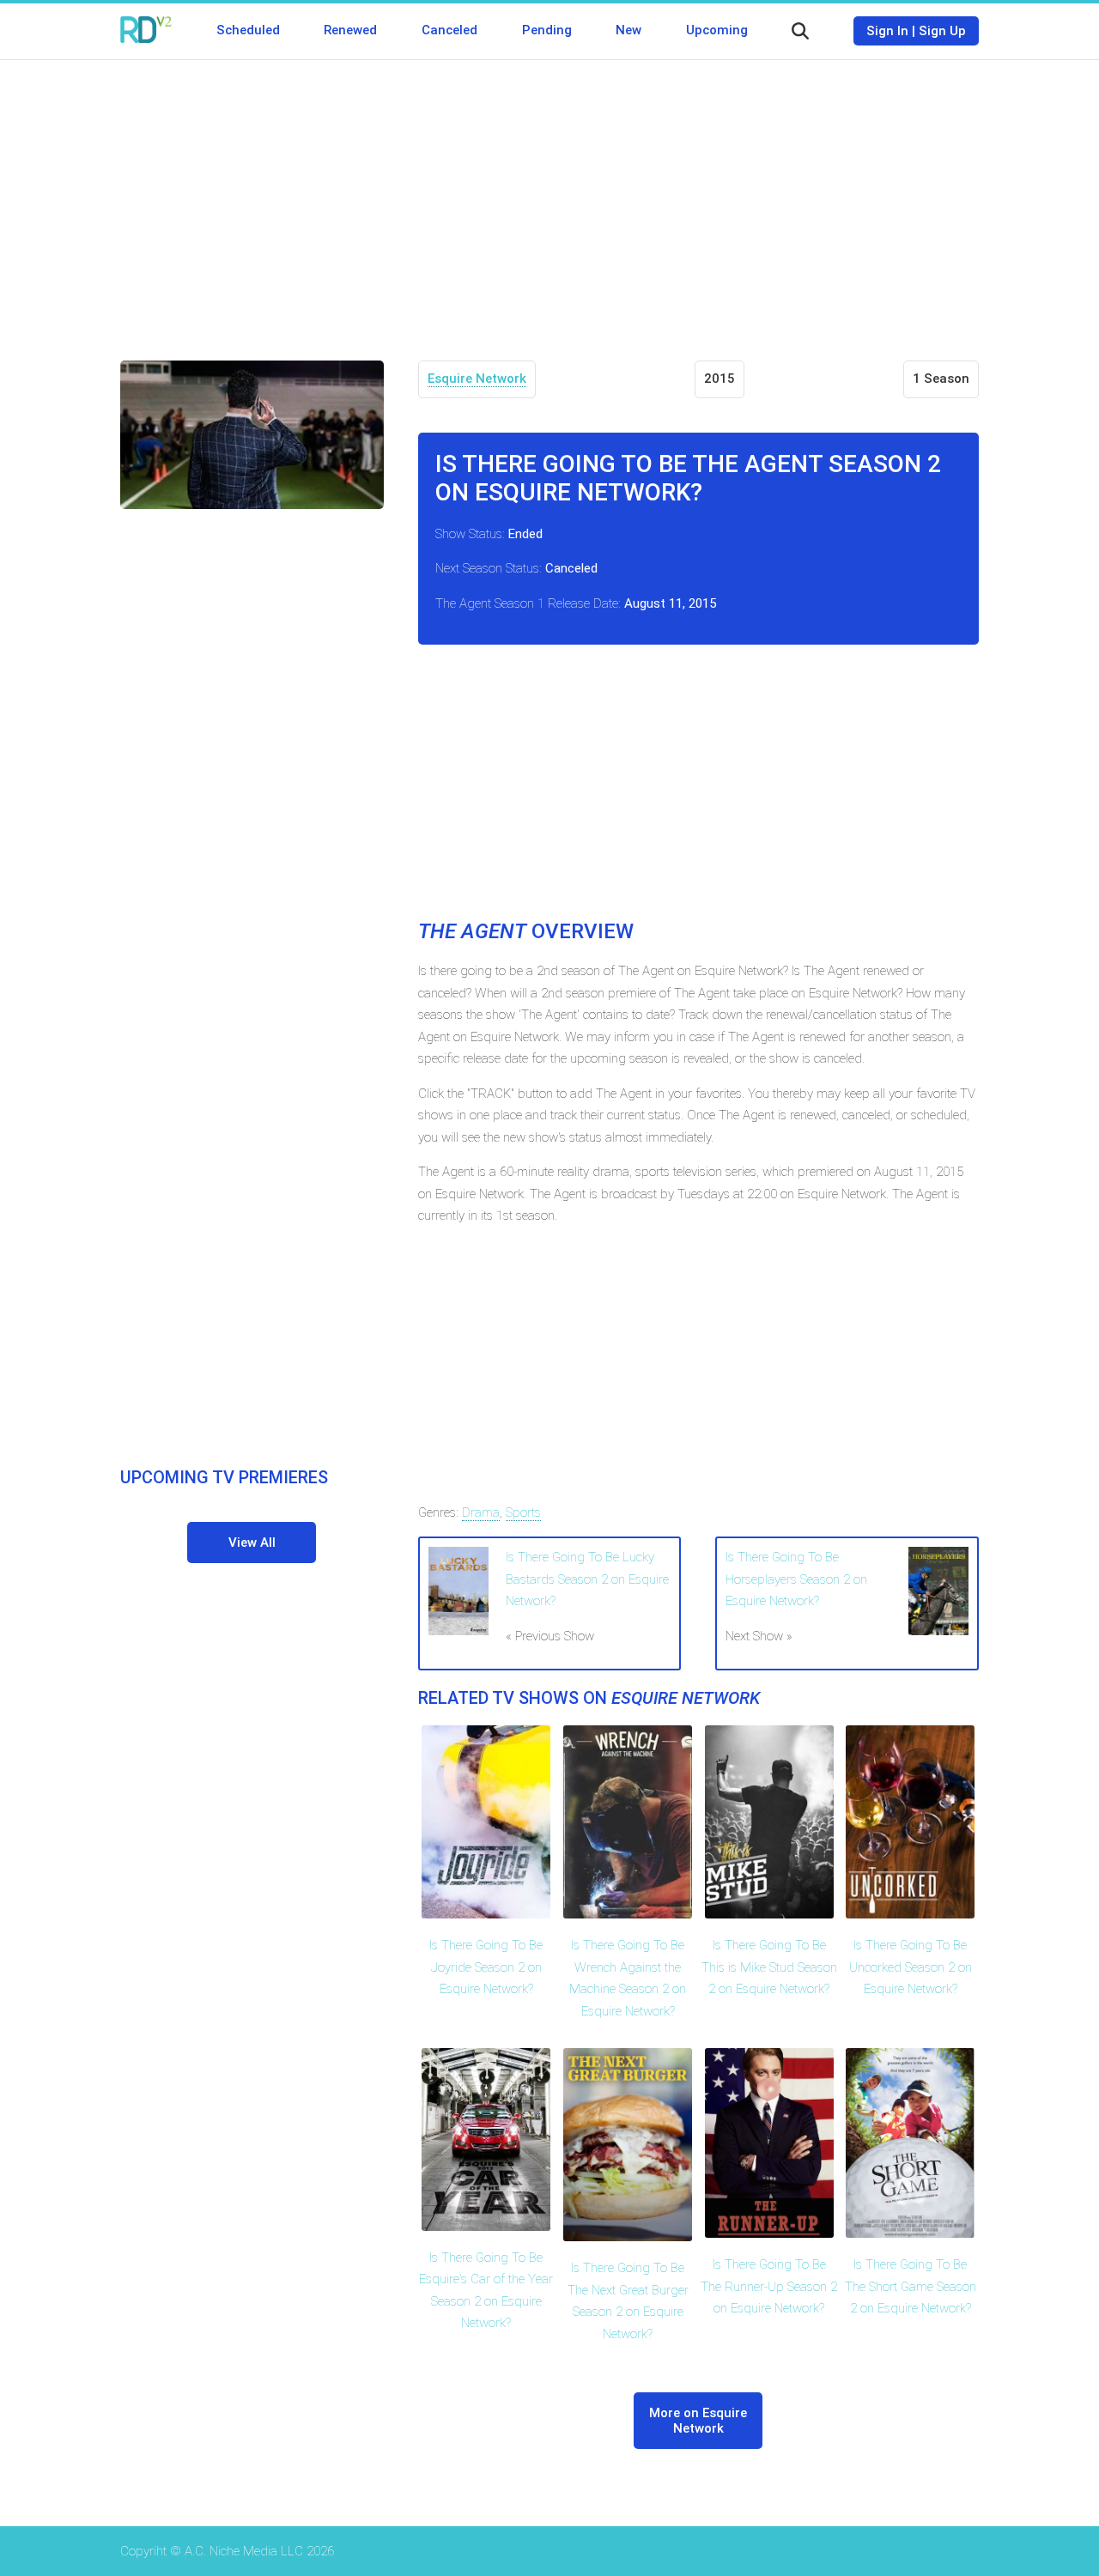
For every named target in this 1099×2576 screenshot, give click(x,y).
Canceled (449, 30)
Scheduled (248, 30)
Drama (481, 1512)
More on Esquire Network (698, 2421)
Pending (547, 30)
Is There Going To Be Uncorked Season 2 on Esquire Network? (911, 1967)
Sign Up (942, 31)
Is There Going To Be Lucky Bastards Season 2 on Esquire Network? (587, 1579)
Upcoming (717, 30)
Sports (523, 1512)
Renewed (350, 30)
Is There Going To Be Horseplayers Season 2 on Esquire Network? (796, 1579)
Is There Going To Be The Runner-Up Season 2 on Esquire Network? (769, 2286)
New (628, 30)
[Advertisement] (549, 197)
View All (252, 1543)
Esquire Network (477, 379)
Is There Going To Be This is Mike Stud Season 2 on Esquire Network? (769, 1967)
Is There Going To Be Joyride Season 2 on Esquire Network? (486, 1967)
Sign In (887, 31)
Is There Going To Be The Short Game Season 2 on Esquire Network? (911, 2286)
